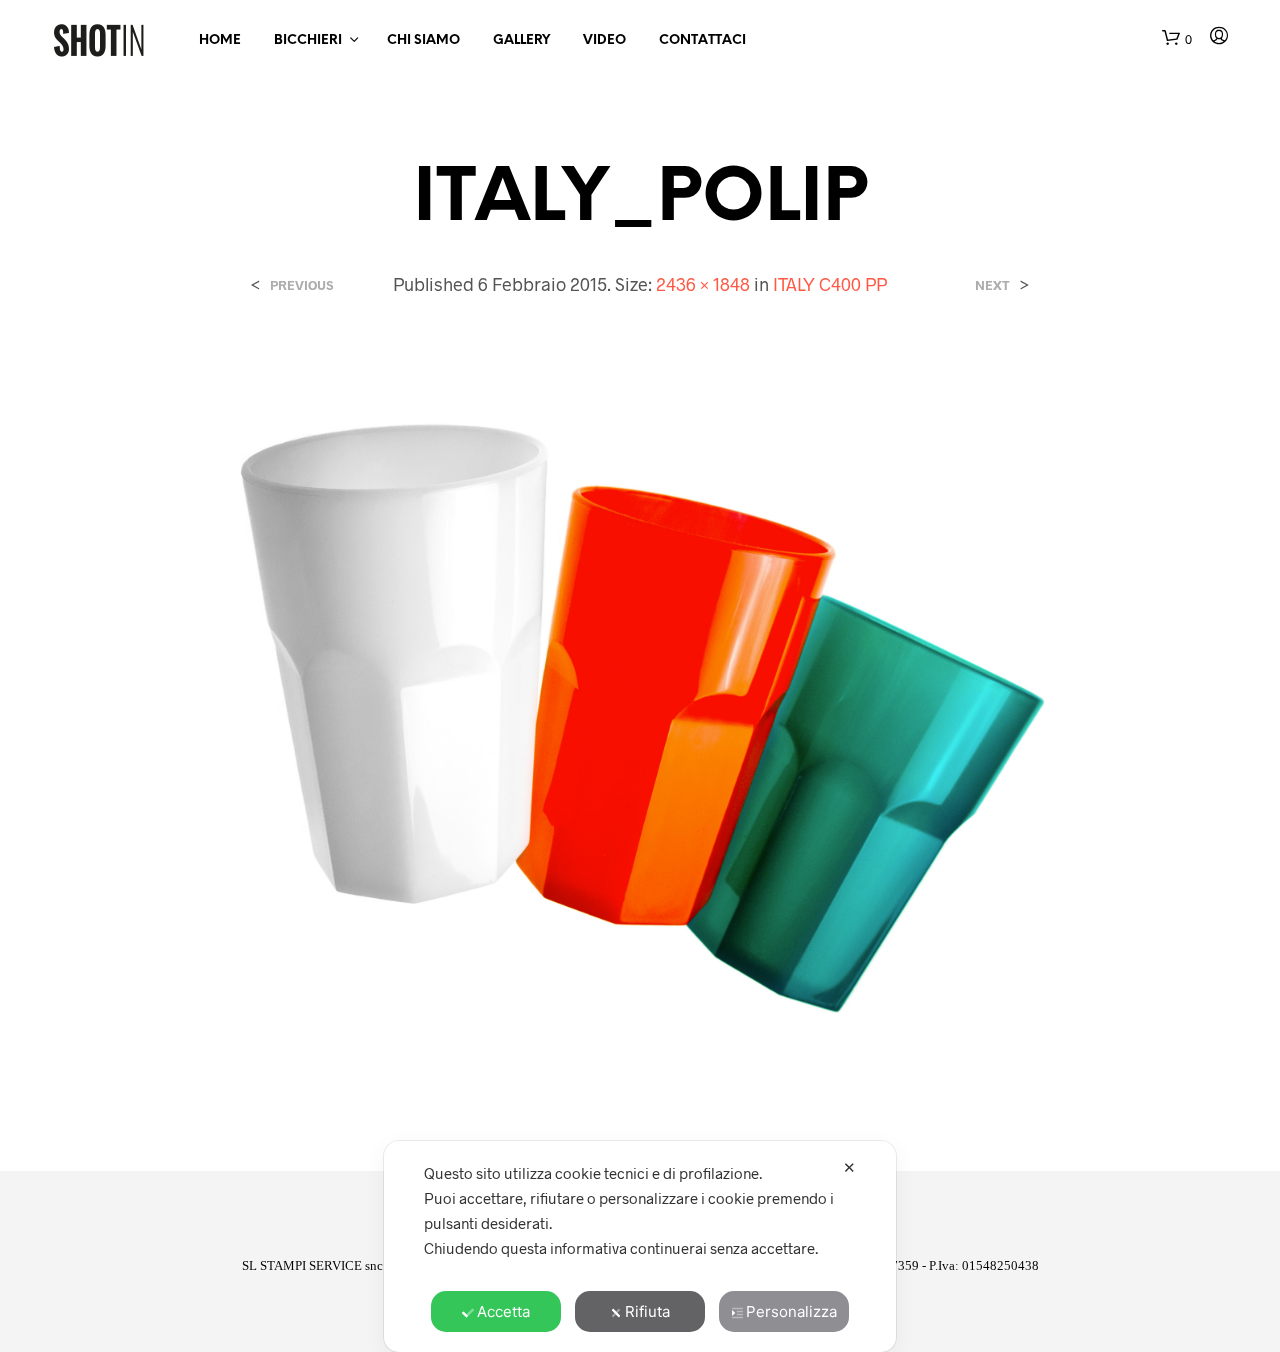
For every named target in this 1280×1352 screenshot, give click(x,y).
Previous (301, 285)
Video (604, 40)
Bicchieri (308, 40)
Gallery (521, 40)
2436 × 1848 (703, 284)
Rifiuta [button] (647, 1311)
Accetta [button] (503, 1311)
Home (220, 40)
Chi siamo (423, 40)
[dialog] (640, 1246)
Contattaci (702, 40)
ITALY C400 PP (830, 284)
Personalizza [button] (791, 1311)
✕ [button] (849, 1167)
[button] (1177, 39)
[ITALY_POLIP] (640, 717)
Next (992, 285)
